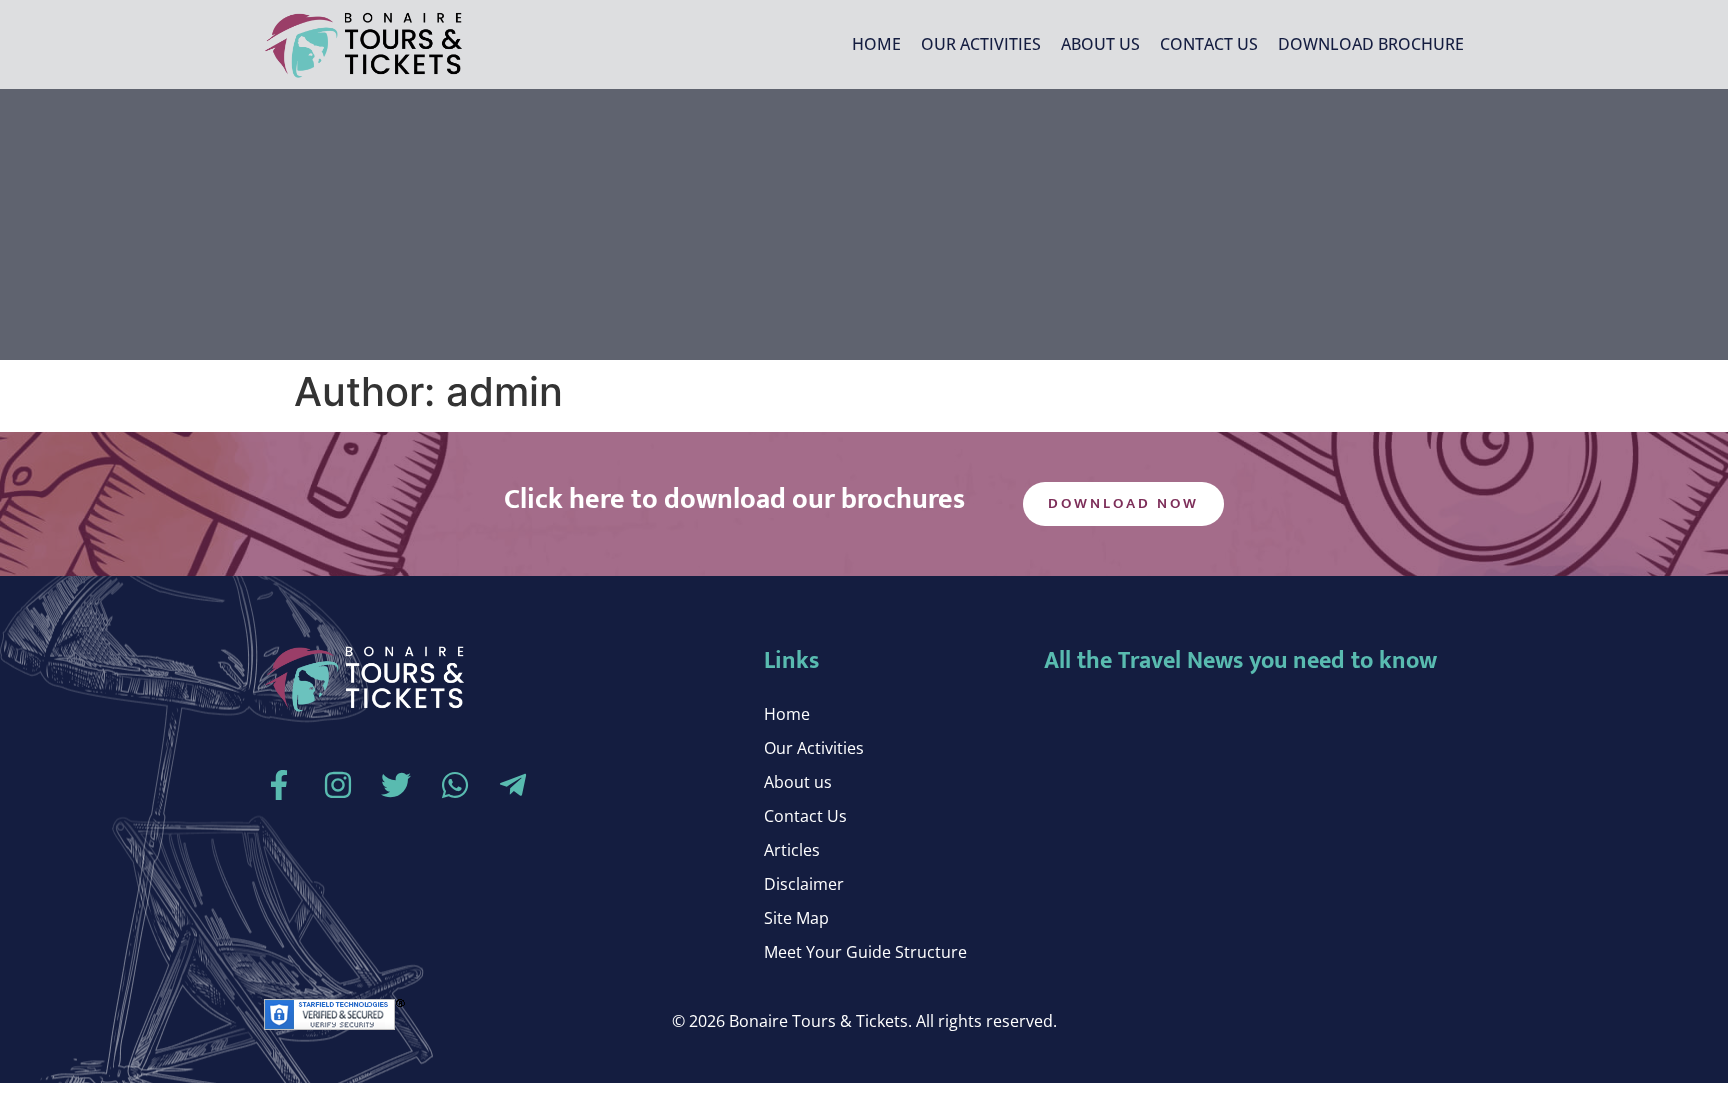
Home (876, 44)
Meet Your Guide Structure (865, 952)
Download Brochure (1371, 44)
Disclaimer (804, 884)
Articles (792, 850)
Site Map (796, 918)
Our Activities (981, 44)
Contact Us (1209, 44)
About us (1100, 44)
